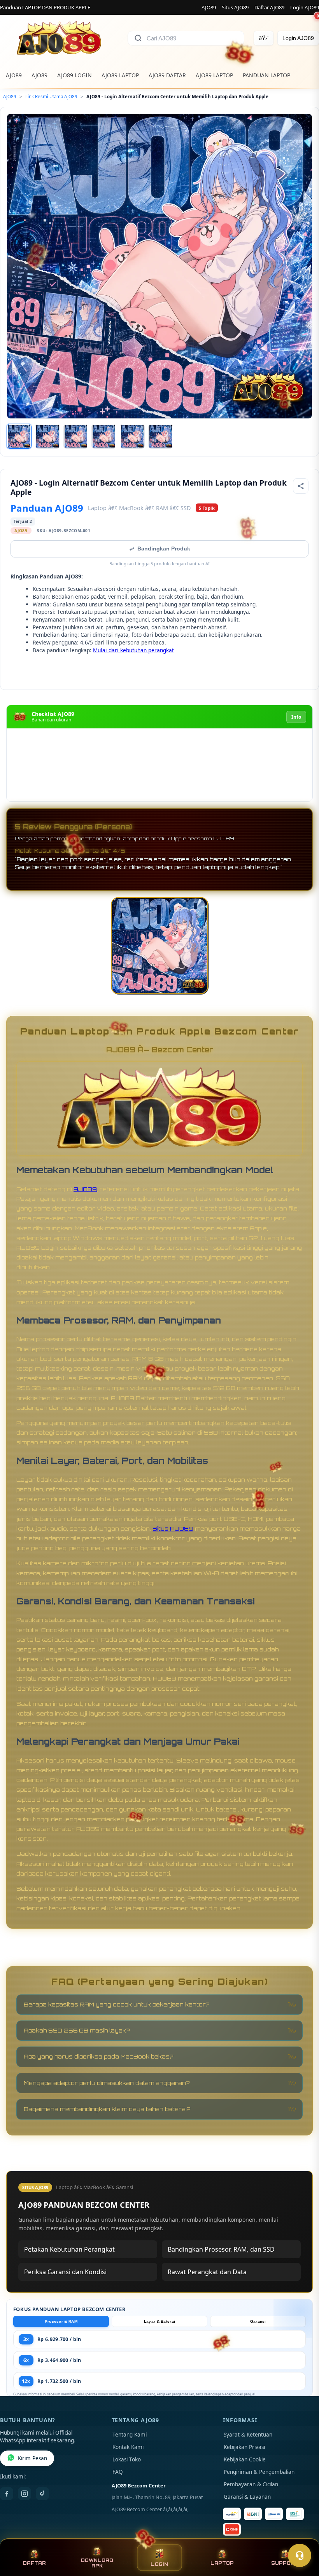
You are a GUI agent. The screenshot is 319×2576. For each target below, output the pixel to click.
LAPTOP (222, 2563)
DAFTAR (34, 2563)
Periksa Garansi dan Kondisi (65, 2272)
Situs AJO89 (235, 7)
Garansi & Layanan (247, 2497)
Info (296, 717)
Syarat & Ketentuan (248, 2435)
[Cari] (138, 38)
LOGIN (159, 2564)
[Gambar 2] (47, 436)
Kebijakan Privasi (244, 2447)
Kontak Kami (128, 2447)
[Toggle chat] (300, 2555)
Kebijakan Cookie (245, 2459)
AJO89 (209, 7)
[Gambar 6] (161, 436)
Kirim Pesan (32, 2458)
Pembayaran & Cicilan (251, 2484)
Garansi (258, 2321)
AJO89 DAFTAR (167, 75)
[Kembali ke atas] (302, 2536)
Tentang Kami (130, 2435)
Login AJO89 (305, 7)
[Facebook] (7, 2494)
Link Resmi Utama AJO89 (51, 97)
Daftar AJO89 (269, 7)
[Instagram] (25, 2494)
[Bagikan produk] (301, 486)
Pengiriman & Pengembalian (259, 2472)
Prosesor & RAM (61, 2321)
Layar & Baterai (160, 2321)
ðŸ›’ (264, 38)
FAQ (118, 2472)
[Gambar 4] (104, 436)
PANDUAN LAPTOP (266, 75)
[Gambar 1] (19, 436)
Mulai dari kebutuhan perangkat (133, 650)
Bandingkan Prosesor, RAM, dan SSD (221, 2249)
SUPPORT (285, 2563)
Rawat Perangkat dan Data (207, 2272)
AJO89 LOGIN (74, 75)
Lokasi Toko (127, 2459)
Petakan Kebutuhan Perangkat (69, 2249)
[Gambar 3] (76, 436)
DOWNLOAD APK (97, 2563)
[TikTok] (42, 2494)
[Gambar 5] (132, 436)
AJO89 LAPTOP (120, 75)
